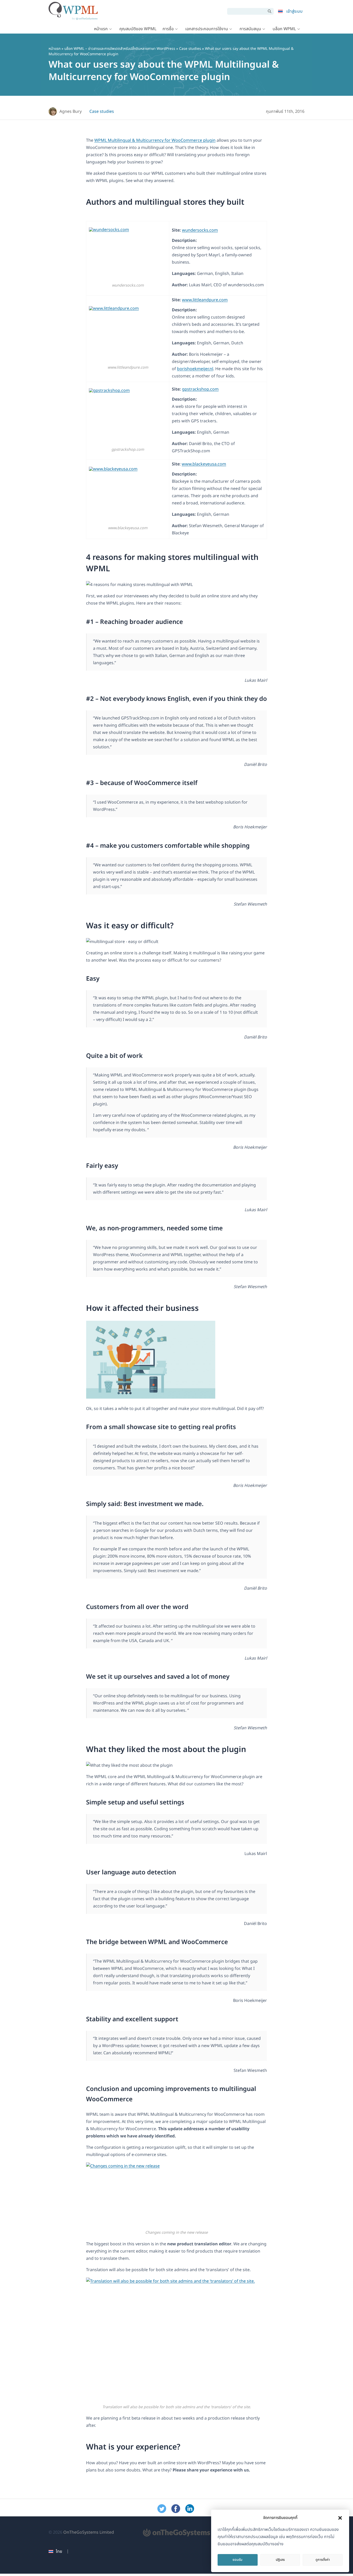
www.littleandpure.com (205, 300)
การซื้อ (168, 29)
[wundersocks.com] (128, 255)
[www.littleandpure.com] (128, 335)
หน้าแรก (101, 29)
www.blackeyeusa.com (204, 464)
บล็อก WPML (284, 29)
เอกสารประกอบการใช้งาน (207, 29)
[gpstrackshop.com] (128, 417)
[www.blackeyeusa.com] (128, 496)
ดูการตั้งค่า (323, 2560)
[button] (340, 2518)
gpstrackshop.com (200, 389)
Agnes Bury (71, 112)
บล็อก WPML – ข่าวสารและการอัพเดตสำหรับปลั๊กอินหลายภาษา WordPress (120, 49)
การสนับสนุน (250, 29)
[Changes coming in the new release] (177, 2196)
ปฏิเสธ (280, 2560)
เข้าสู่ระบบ (294, 11)
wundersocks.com (200, 230)
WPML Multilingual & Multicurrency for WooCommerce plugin (155, 140)
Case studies (190, 49)
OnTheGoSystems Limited (89, 2532)
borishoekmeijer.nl (195, 369)
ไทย (59, 2551)
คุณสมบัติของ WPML (138, 29)
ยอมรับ (237, 2560)
